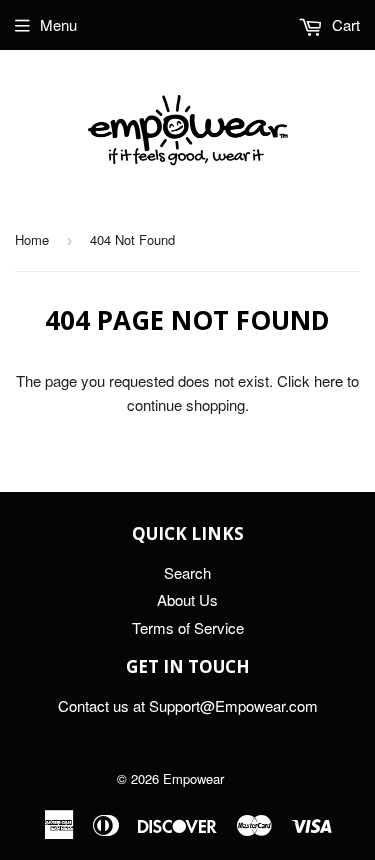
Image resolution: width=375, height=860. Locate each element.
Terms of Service (188, 627)
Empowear (193, 778)
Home (32, 239)
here (328, 380)
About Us (187, 599)
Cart (344, 24)
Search (187, 572)
